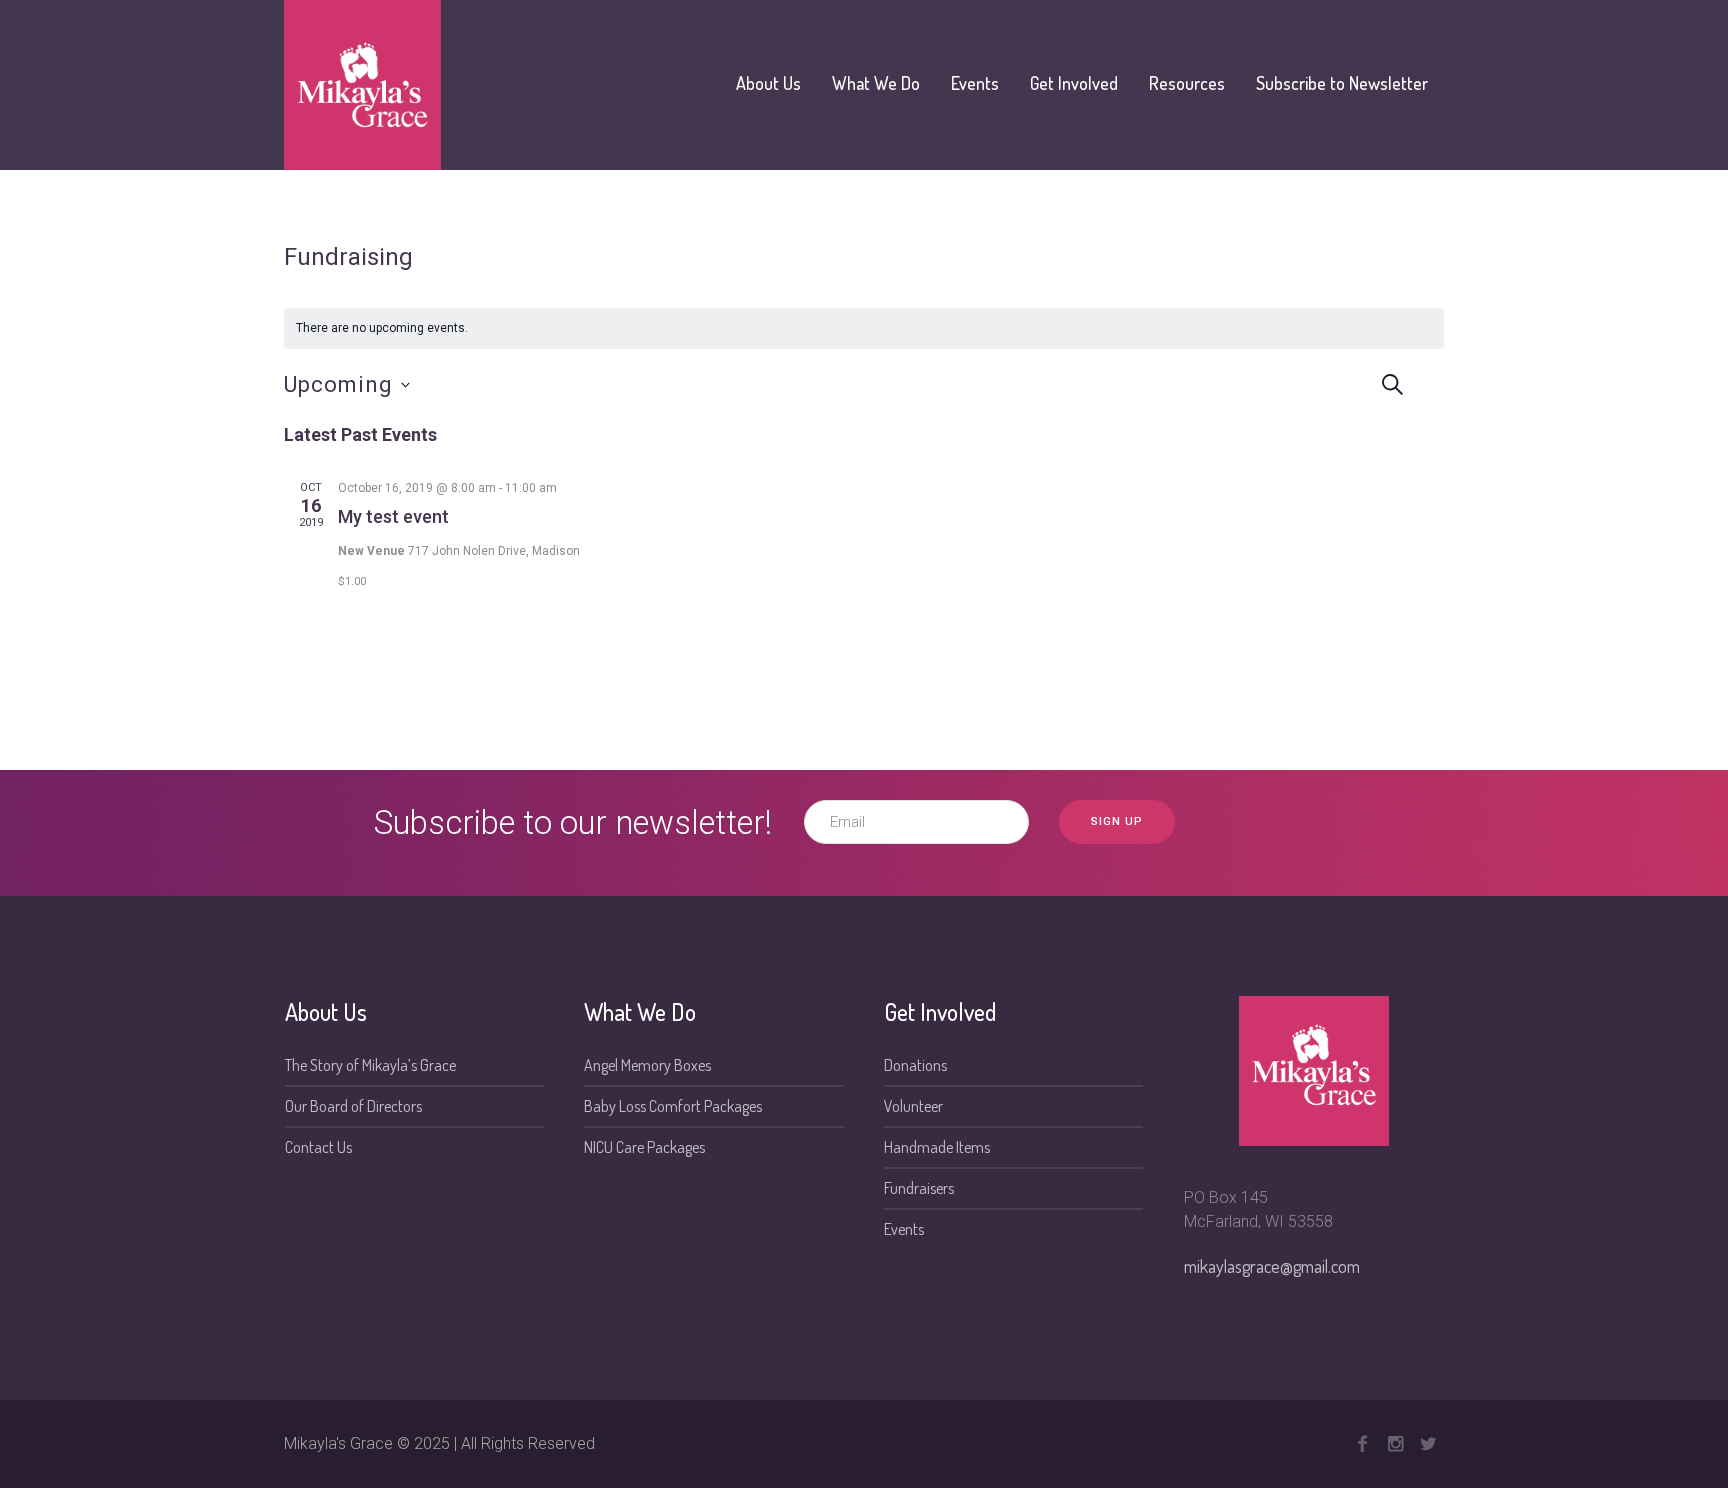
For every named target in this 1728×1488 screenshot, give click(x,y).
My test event (393, 516)
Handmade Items (937, 1147)
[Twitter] (1428, 1444)
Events (904, 1229)
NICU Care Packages (644, 1147)
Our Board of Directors (353, 1106)
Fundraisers (919, 1188)
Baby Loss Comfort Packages (673, 1106)
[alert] (864, 328)
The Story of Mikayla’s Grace (370, 1065)
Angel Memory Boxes (647, 1065)
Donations (915, 1065)
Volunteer (913, 1106)
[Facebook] (1362, 1444)
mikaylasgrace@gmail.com (1272, 1266)
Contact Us (318, 1147)
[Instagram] (1395, 1444)
